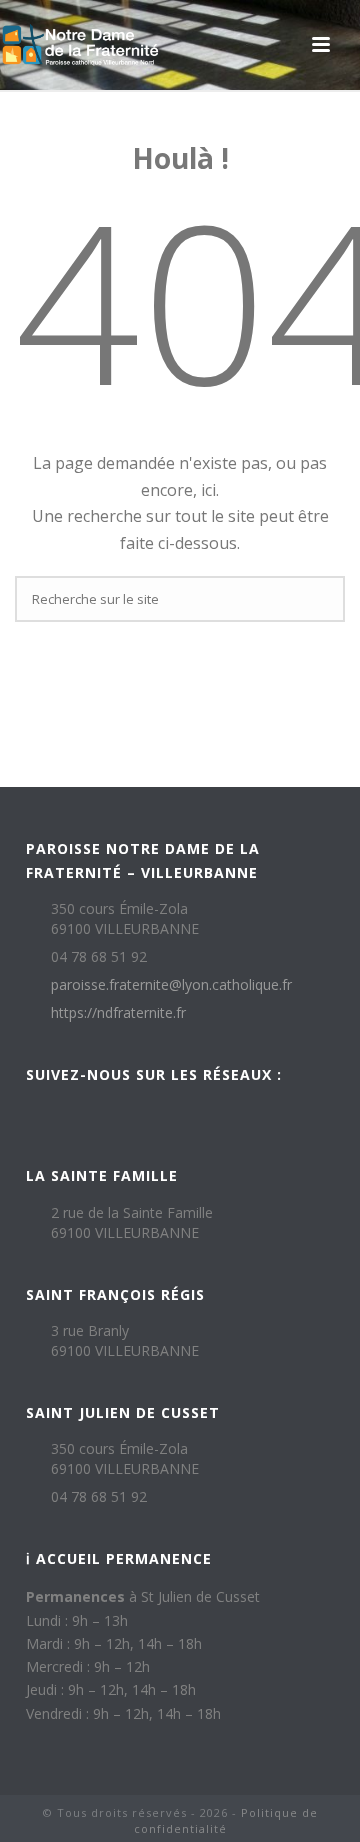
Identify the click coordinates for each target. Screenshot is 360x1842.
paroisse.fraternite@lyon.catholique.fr (171, 985)
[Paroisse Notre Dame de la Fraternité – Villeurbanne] (80, 45)
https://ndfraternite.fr (118, 1013)
